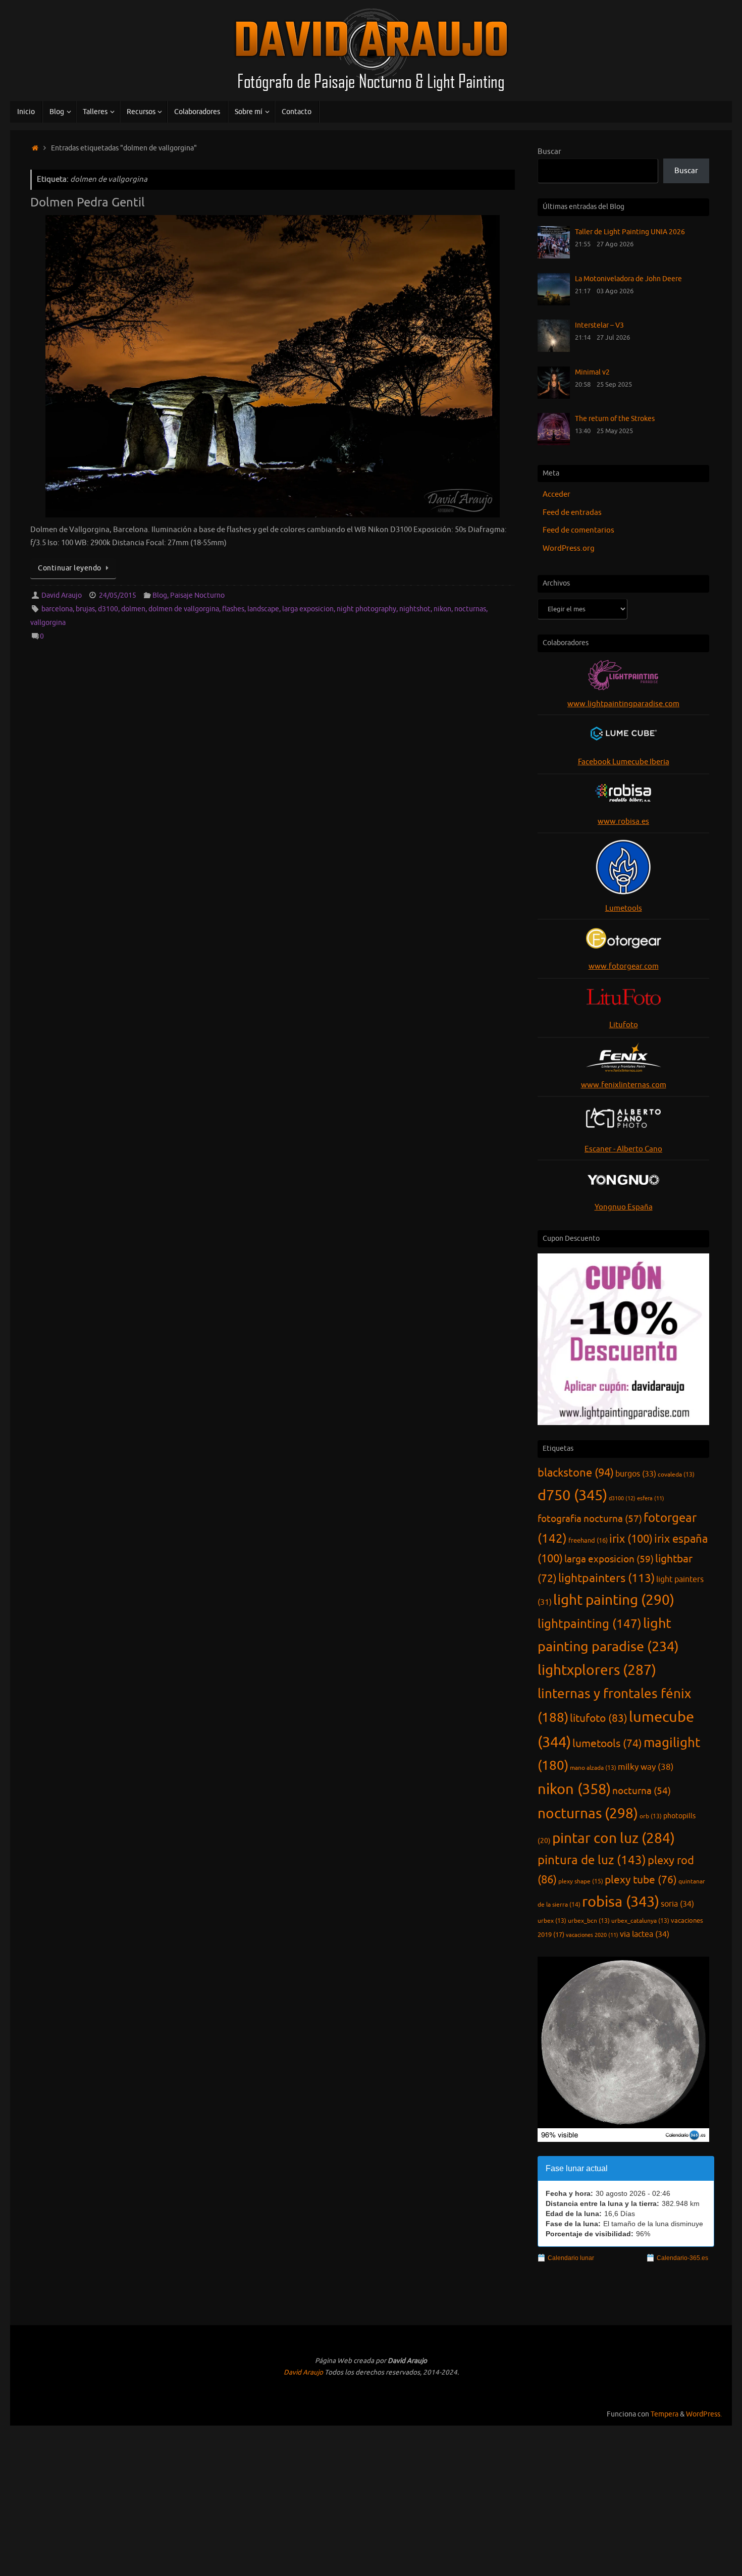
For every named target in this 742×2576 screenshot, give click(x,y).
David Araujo (62, 595)
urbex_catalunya (640, 1921)
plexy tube (641, 1880)
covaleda (676, 1475)
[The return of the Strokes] (554, 443)
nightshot (415, 609)
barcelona (57, 609)
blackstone (576, 1473)
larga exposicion (308, 609)
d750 (572, 1495)
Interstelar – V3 (599, 325)
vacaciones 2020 (592, 1935)
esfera (651, 1499)
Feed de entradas (572, 513)
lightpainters (606, 1578)
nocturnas (470, 609)
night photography (366, 609)
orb (651, 1816)
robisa (621, 1902)
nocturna (642, 1791)
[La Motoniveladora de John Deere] (554, 303)
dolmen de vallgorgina (184, 609)
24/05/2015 (118, 595)
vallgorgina (48, 623)
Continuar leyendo (70, 568)
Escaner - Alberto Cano (623, 1149)
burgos (636, 1474)
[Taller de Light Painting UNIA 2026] (554, 256)
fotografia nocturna (590, 1519)
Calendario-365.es (682, 2258)
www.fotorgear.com (624, 966)
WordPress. (704, 2414)
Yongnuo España (624, 1207)
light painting (614, 1600)
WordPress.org (569, 548)
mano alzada (593, 1768)
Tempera (665, 2414)
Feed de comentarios (578, 530)
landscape (263, 609)
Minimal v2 (592, 372)
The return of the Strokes (615, 418)
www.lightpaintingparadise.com (623, 704)
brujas (85, 609)
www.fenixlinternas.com (624, 1085)
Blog (160, 595)
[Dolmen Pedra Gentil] (273, 366)
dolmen (133, 609)
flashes (233, 609)
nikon (442, 609)
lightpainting (590, 1624)
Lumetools (624, 908)
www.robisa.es (623, 822)
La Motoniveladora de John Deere (628, 279)
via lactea (645, 1934)
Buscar (549, 152)
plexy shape (581, 1881)
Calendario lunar (571, 2258)
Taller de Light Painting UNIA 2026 (630, 232)
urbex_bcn (589, 1921)
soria (677, 1904)
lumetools (607, 1744)
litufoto (599, 1718)
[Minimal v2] (554, 397)
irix (631, 1539)
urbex (552, 1921)
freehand (588, 1541)
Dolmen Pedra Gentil (88, 202)
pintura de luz (592, 1860)
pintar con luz (614, 1838)
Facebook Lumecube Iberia (624, 762)
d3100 (108, 609)
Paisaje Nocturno (197, 595)
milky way (646, 1767)
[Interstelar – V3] (554, 350)
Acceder (556, 494)
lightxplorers (597, 1670)
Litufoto (624, 1025)
